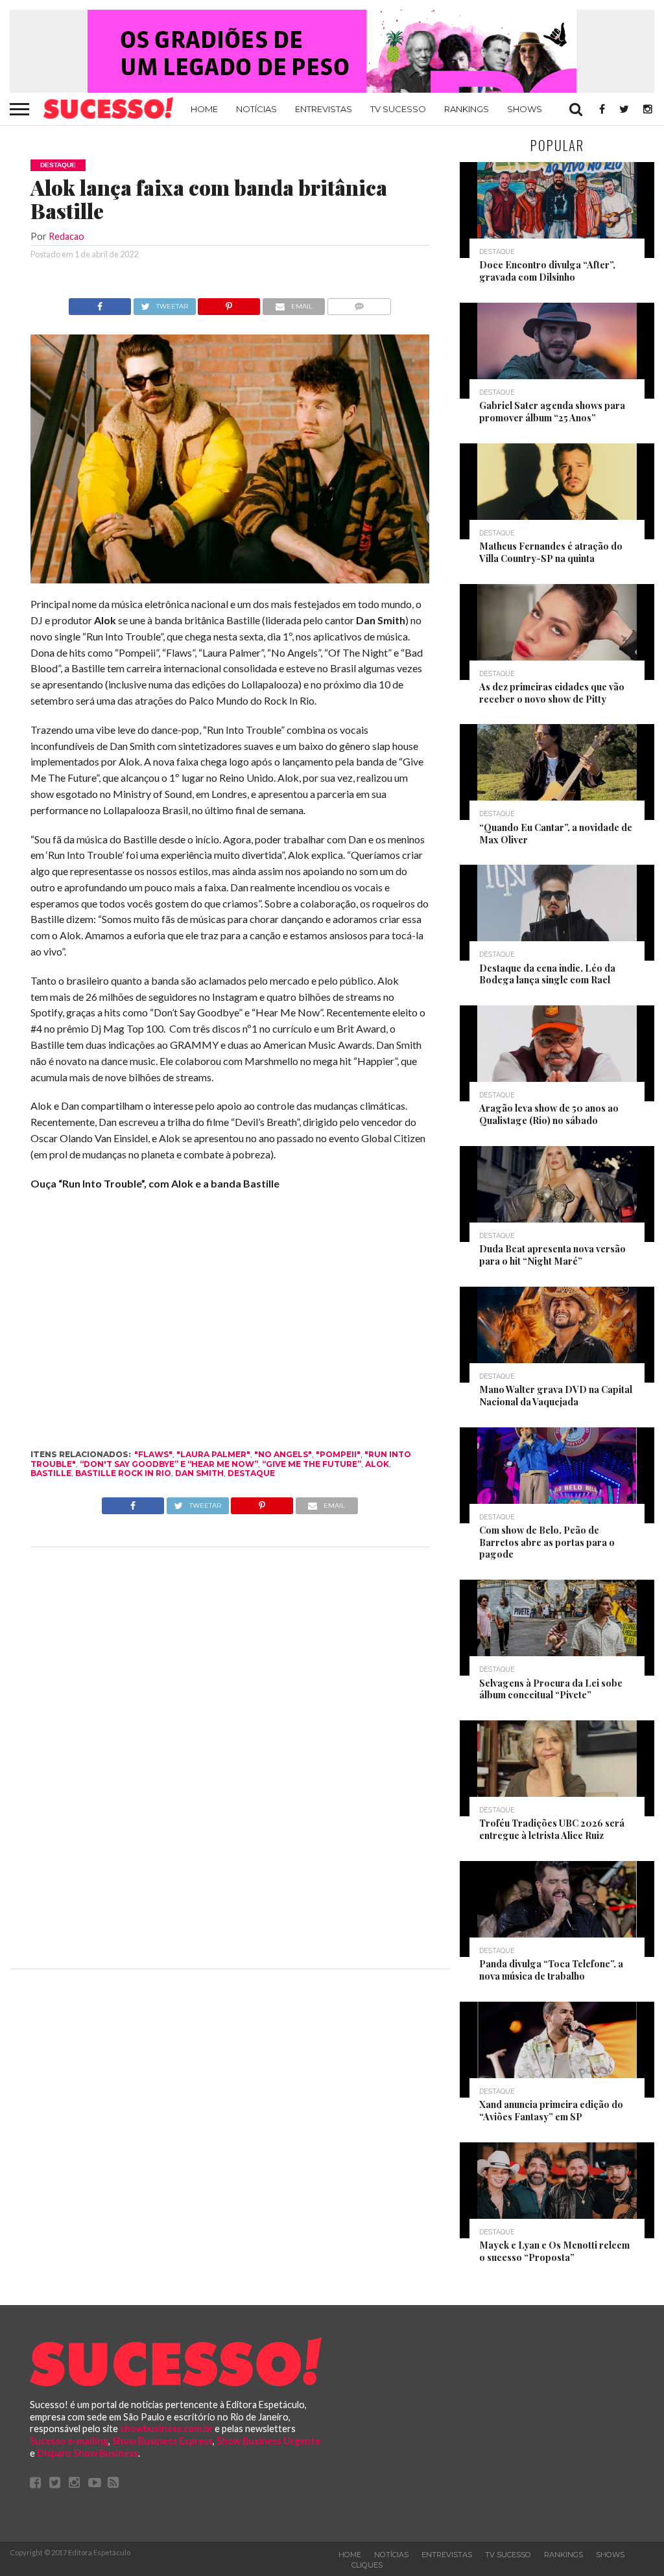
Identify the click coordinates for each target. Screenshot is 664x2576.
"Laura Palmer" (213, 1454)
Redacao (66, 236)
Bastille (51, 1473)
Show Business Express (162, 2441)
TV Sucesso (398, 109)
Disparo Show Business (88, 2453)
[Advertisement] (230, 1755)
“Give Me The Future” (312, 1464)
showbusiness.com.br (166, 2429)
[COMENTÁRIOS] (359, 303)
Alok (377, 1464)
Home (204, 109)
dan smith (199, 1473)
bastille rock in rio (123, 1473)
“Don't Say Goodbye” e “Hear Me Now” (169, 1464)
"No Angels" (283, 1454)
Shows (525, 109)
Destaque (251, 1473)
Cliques (367, 2565)
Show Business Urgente (268, 2441)
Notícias (256, 109)
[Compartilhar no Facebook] (100, 303)
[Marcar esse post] (229, 303)
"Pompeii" (338, 1454)
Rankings (467, 109)
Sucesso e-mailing (69, 2441)
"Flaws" (153, 1454)
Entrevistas (324, 109)
